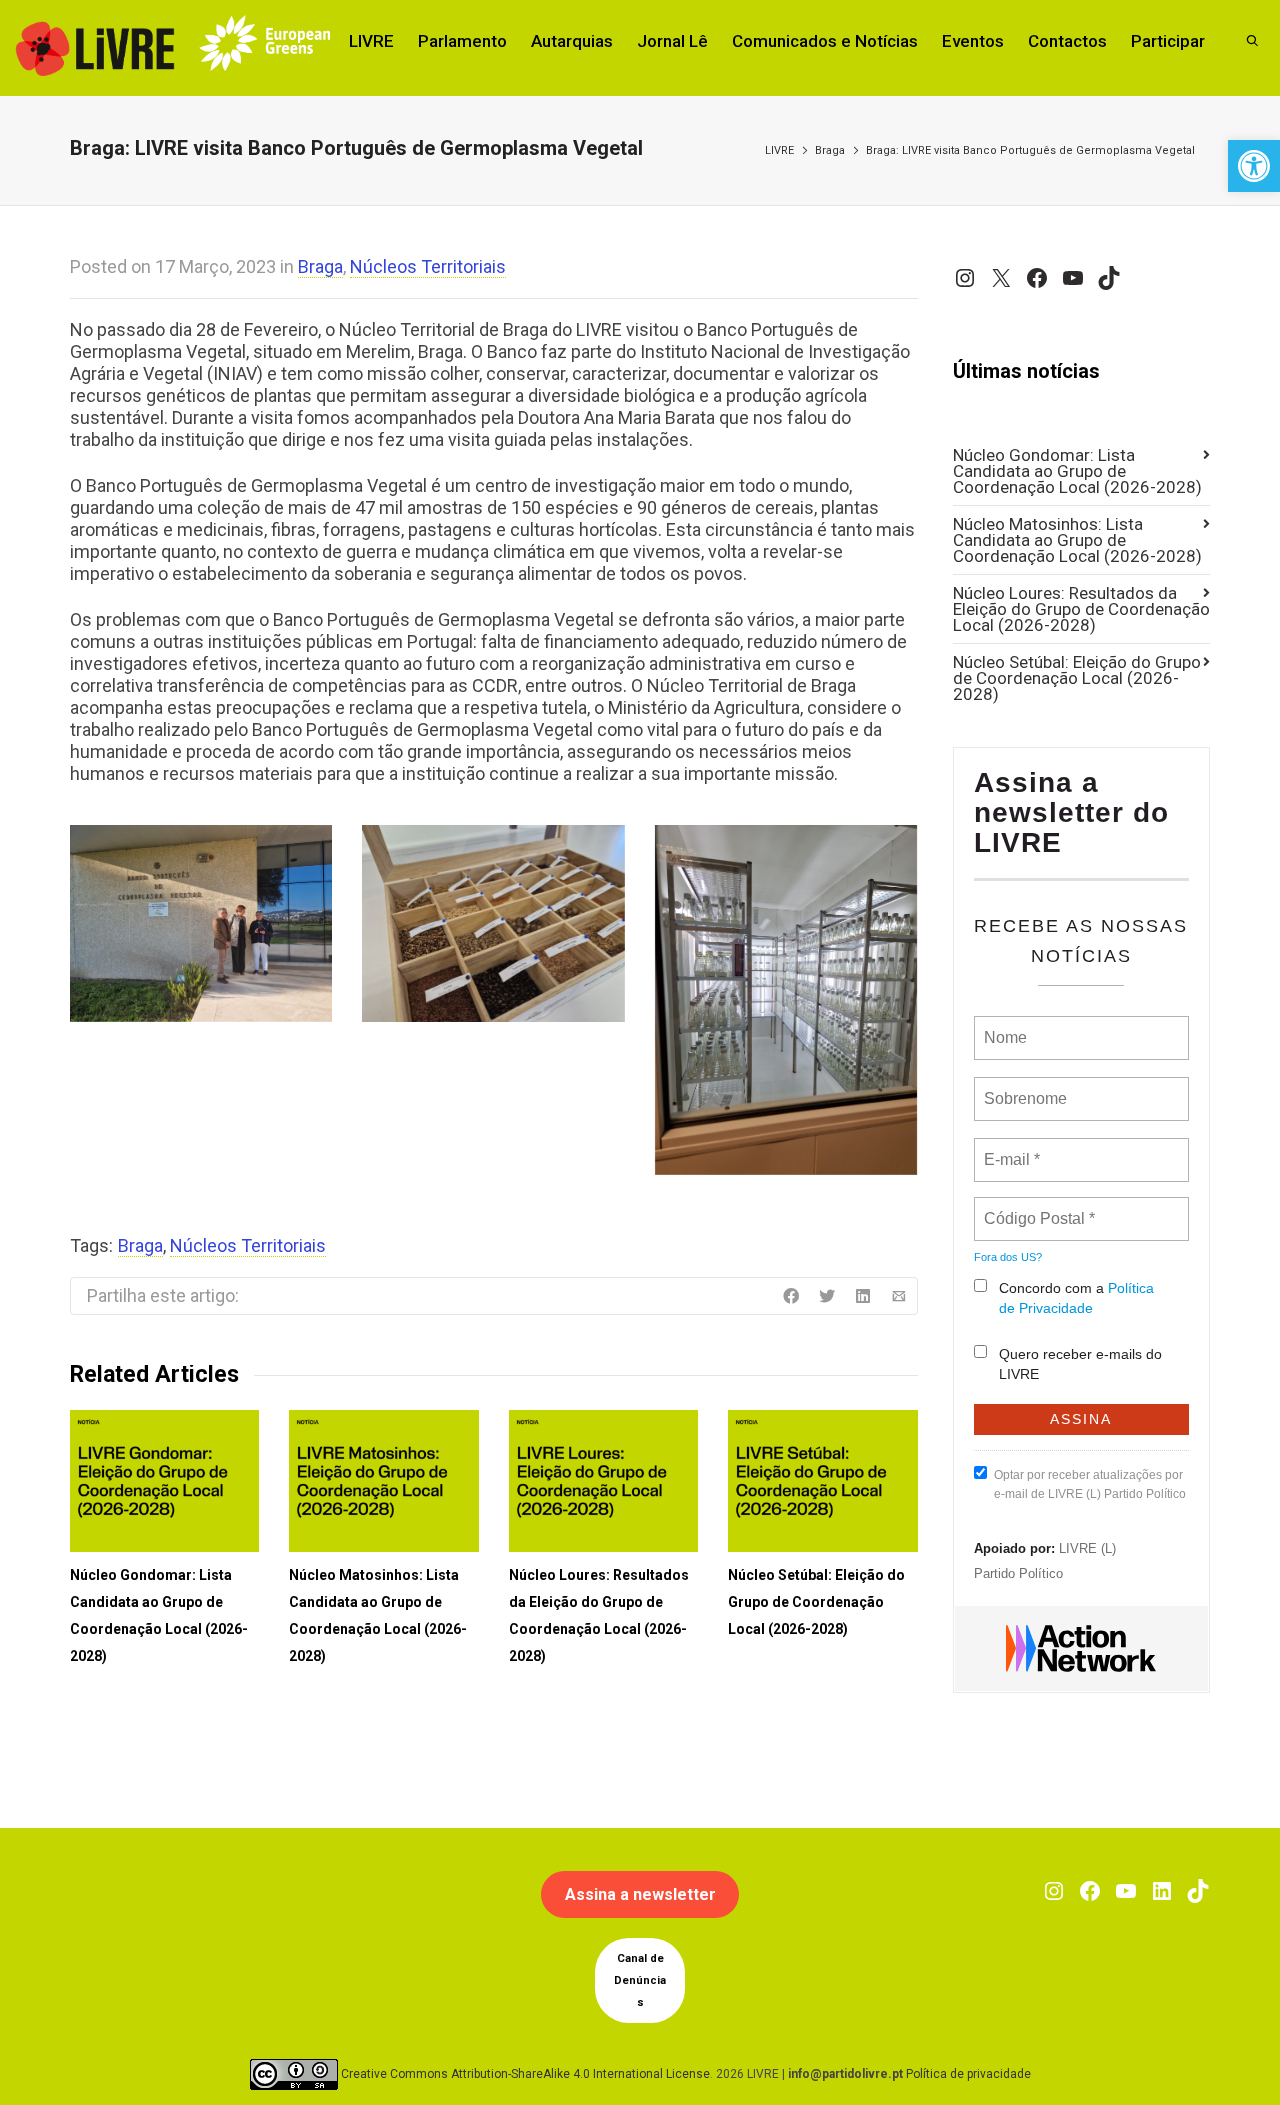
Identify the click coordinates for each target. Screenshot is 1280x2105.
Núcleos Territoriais (428, 266)
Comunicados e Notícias (825, 41)
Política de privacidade (968, 2074)
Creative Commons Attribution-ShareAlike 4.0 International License (525, 2074)
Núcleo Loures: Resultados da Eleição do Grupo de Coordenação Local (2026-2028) (1081, 609)
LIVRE (371, 41)
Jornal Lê (672, 41)
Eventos (973, 41)
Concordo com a (1076, 1298)
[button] (1254, 166)
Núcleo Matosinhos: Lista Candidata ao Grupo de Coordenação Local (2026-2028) (1077, 540)
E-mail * (1009, 1148)
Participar (1168, 41)
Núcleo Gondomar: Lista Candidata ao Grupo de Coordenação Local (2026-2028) (1077, 471)
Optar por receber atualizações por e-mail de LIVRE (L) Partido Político (1090, 1484)
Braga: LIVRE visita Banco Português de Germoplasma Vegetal (1030, 150)
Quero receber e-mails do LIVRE (1080, 1364)
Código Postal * (1039, 1207)
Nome (1003, 1026)
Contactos (1067, 41)
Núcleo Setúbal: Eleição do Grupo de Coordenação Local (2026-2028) (816, 1602)
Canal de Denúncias (640, 1980)
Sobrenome (1024, 1087)
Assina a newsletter (640, 1894)
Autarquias (572, 41)
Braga (830, 150)
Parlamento (462, 41)
